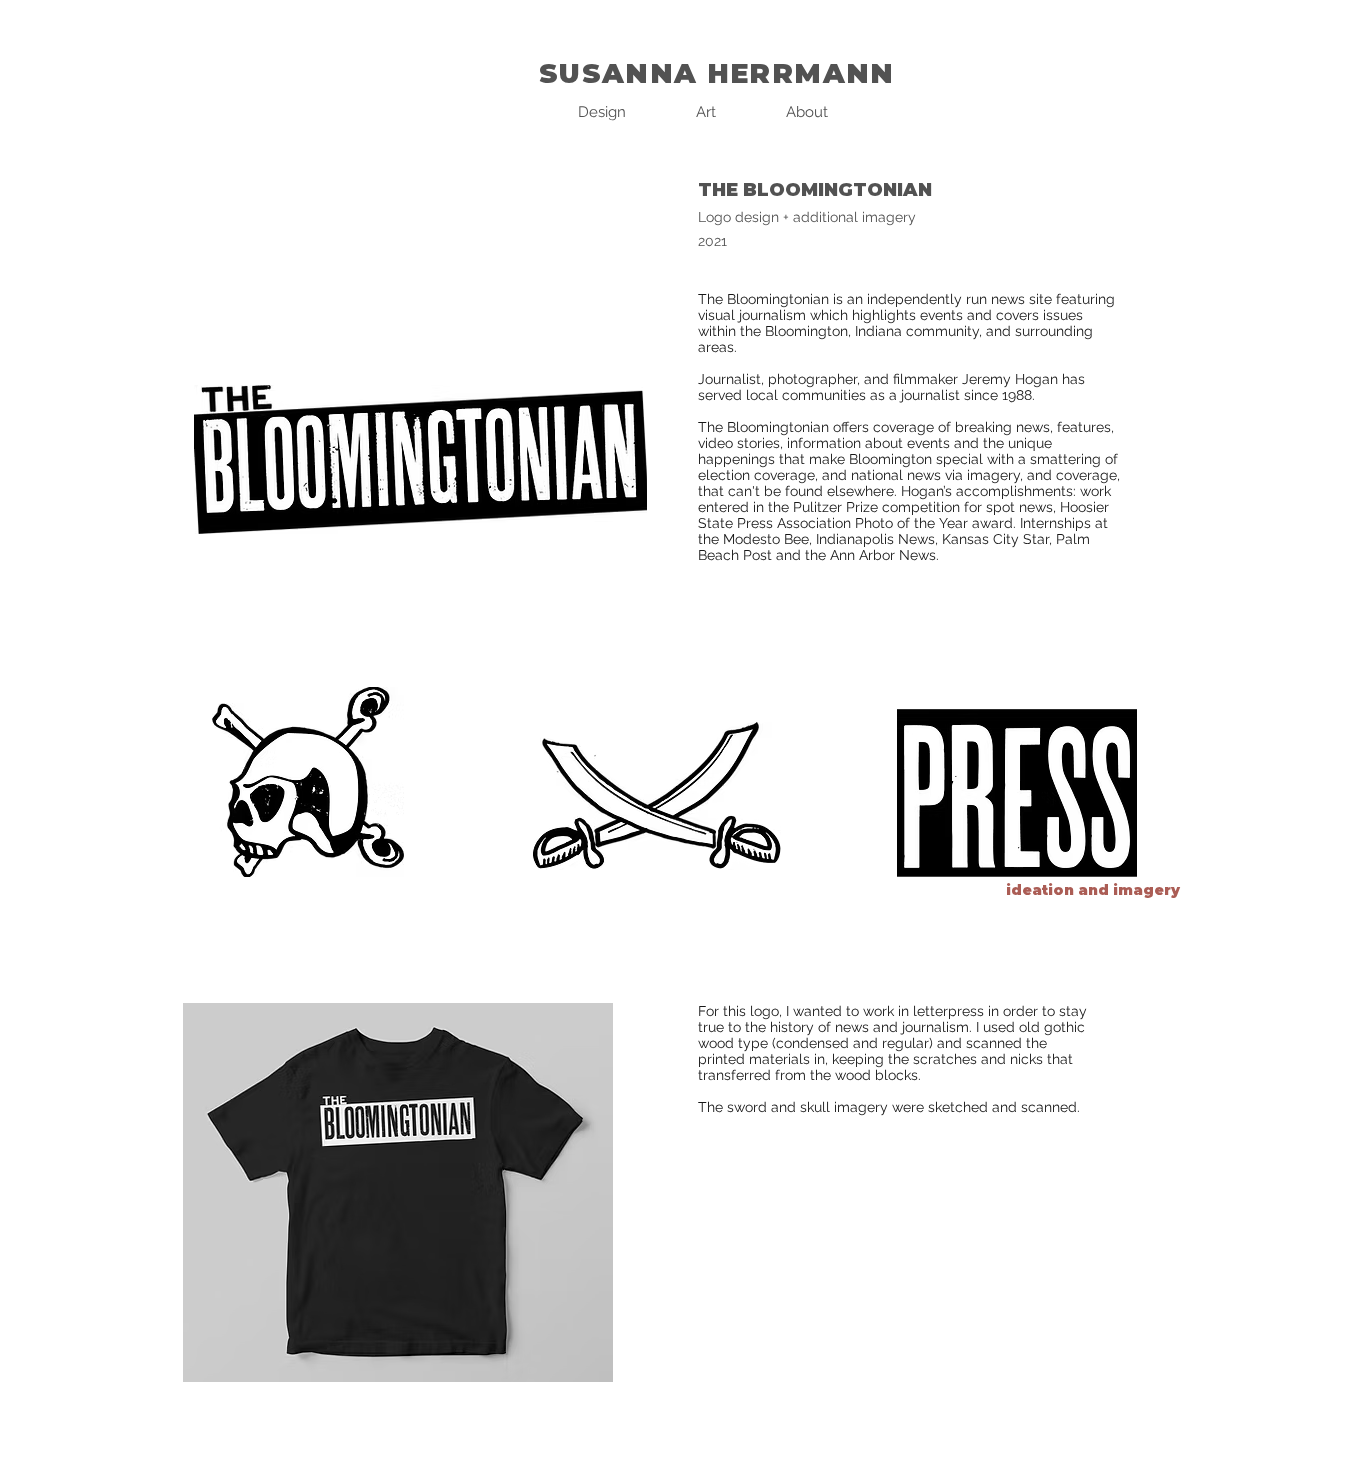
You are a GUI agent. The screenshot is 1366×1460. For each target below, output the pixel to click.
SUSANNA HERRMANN (717, 73)
